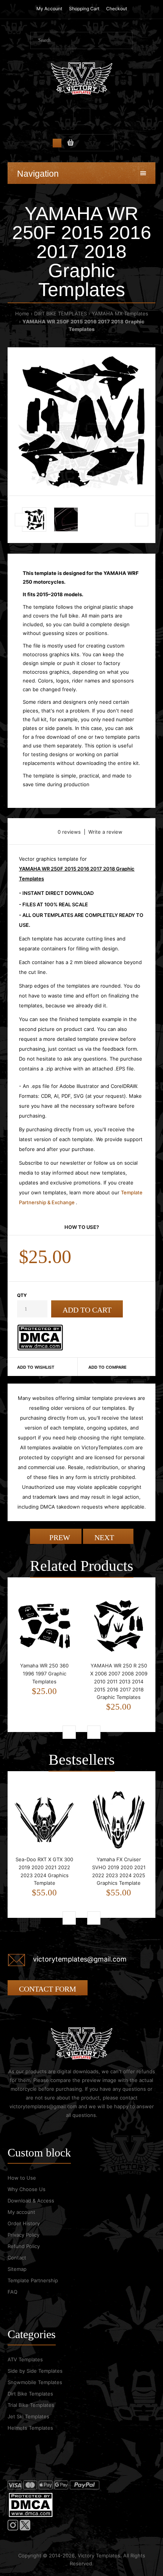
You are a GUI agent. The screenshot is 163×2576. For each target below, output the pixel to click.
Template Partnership (33, 2280)
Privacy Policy (24, 2235)
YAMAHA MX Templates (120, 313)
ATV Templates (25, 2359)
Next (105, 1537)
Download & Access (31, 2201)
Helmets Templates (30, 2428)
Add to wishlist (36, 1367)
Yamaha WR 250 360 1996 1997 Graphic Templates (44, 1674)
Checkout (117, 9)
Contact (17, 2258)
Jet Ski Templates (28, 2416)
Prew (59, 1537)
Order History (24, 2223)
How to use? (82, 1227)
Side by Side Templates (35, 2371)
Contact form (48, 1989)
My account (21, 2212)
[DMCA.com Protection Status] (40, 1349)
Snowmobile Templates (35, 2382)
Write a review (105, 832)
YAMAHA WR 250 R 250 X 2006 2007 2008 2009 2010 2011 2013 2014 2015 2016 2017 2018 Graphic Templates (119, 1681)
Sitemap (17, 2269)
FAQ (13, 2292)
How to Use (22, 2178)
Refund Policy (24, 2246)
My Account (49, 9)
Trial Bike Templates (31, 2405)
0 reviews (69, 832)
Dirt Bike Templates (30, 2394)
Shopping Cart (84, 9)
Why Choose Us (27, 2189)
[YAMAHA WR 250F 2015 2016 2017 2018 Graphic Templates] (81, 421)
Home (22, 313)
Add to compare (107, 1367)
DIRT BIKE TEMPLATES (60, 313)
